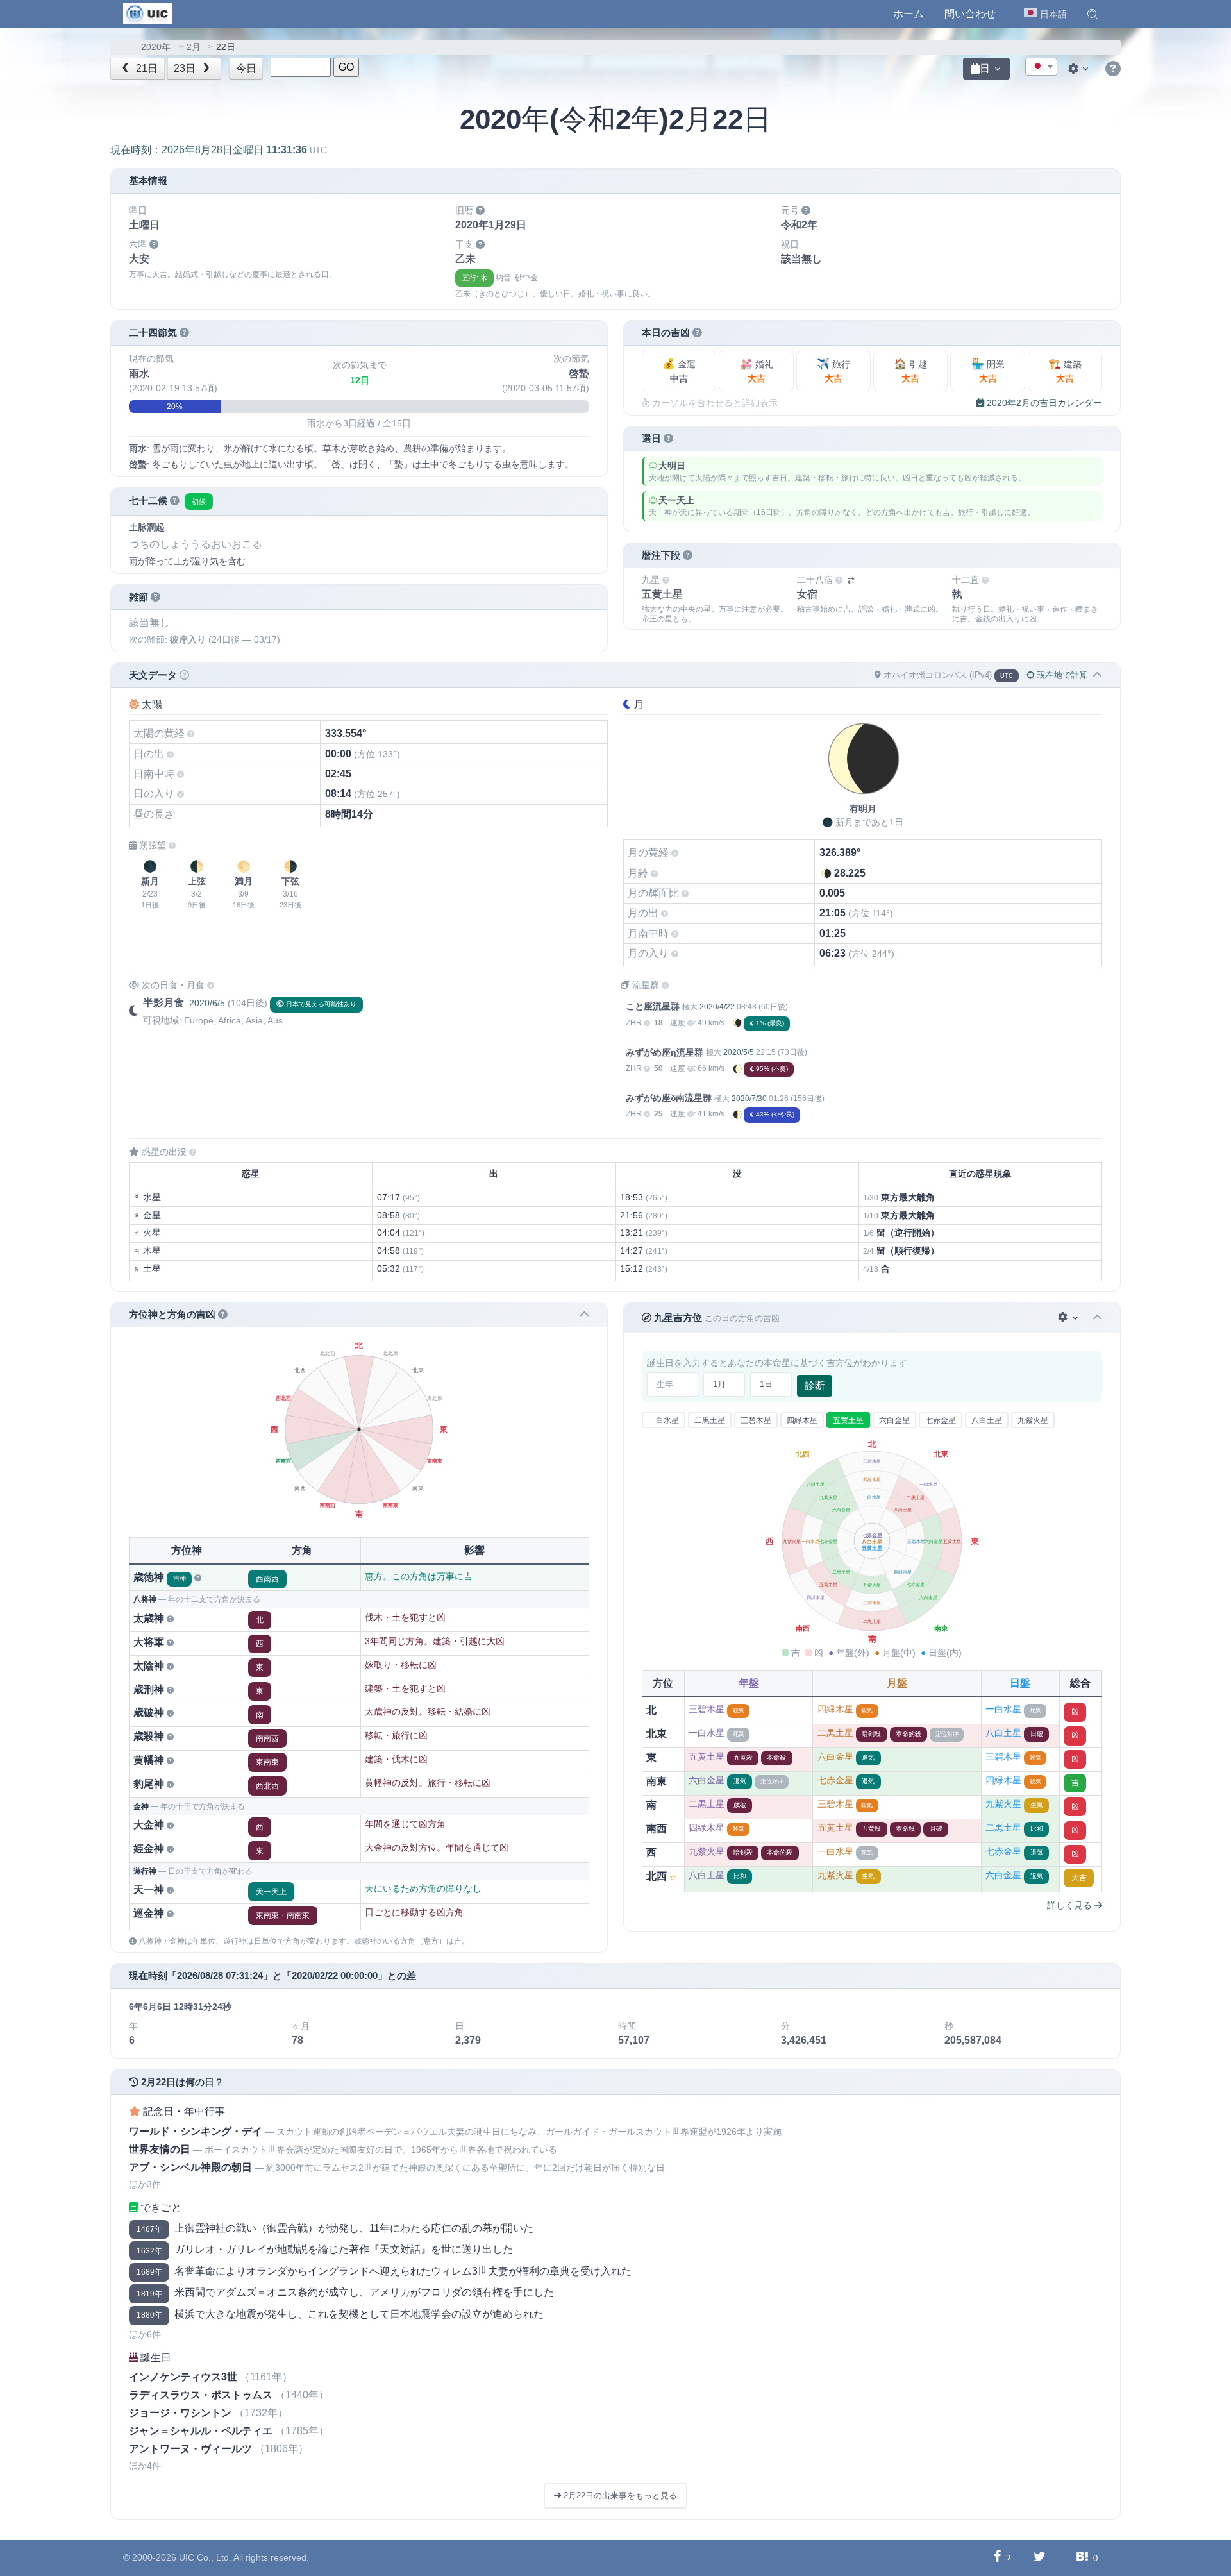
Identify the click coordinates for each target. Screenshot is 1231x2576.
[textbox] (1041, 67)
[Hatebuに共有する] (1082, 2558)
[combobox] (1041, 67)
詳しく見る (1071, 1905)
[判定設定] (1069, 1317)
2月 (194, 47)
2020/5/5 (739, 1052)
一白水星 (664, 1420)
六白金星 (894, 1420)
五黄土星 (848, 1420)
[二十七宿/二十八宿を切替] (851, 581)
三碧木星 (756, 1420)
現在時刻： (218, 150)
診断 (815, 1385)
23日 (186, 68)
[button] (1093, 14)
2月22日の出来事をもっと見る (619, 2496)
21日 (146, 68)
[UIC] (148, 13)
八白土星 (987, 1420)
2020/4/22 (717, 1007)
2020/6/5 (207, 1003)
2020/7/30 (749, 1099)
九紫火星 (1033, 1420)
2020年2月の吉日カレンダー (1043, 403)
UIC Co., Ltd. (205, 2557)
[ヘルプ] (1113, 69)
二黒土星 (710, 1420)
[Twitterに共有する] (1040, 2558)
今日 (246, 68)
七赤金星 (941, 1420)
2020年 (156, 47)
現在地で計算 (1061, 675)
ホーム (909, 14)
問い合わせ (970, 14)
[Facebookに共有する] (997, 2558)
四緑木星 (802, 1420)
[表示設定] (1080, 69)
